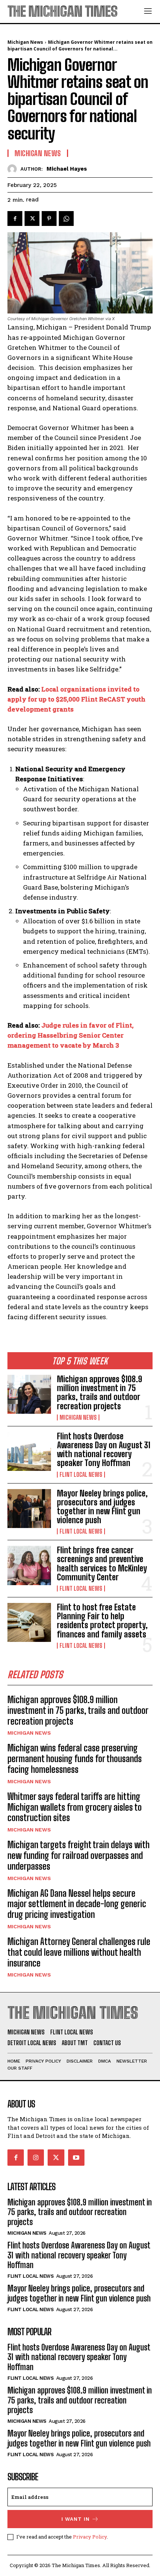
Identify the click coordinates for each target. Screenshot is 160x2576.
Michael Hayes (67, 169)
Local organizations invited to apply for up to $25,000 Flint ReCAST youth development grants (76, 699)
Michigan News (78, 1417)
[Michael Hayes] (14, 169)
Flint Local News (81, 1475)
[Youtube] (76, 2158)
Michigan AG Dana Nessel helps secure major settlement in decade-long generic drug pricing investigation (77, 1904)
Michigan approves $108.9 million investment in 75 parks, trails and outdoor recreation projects (100, 1393)
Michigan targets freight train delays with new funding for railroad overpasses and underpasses (79, 1855)
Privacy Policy (90, 2537)
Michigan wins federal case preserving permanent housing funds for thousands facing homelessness (75, 1759)
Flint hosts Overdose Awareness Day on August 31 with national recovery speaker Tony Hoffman (104, 1450)
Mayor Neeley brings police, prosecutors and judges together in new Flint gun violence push (102, 1507)
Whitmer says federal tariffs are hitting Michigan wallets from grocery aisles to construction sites (75, 1807)
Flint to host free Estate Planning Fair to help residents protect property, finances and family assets (102, 1621)
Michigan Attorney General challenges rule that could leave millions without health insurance (79, 1952)
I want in (76, 2519)
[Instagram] (36, 2158)
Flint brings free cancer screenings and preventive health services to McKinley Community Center (102, 1564)
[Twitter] (32, 218)
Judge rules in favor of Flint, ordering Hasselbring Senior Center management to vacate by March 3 (71, 1035)
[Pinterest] (49, 218)
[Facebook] (15, 218)
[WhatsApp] (66, 218)
